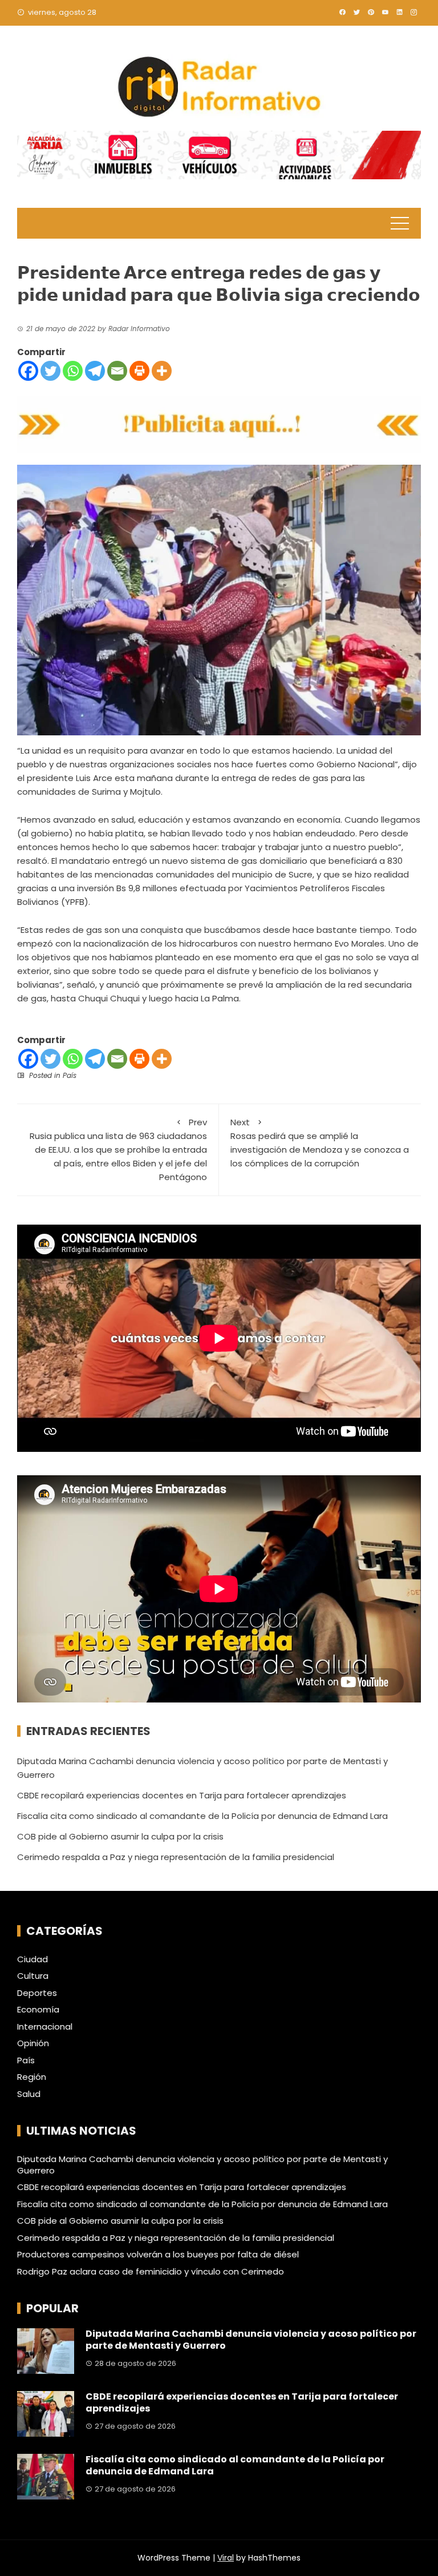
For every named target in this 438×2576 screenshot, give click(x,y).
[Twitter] (50, 371)
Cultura (33, 1976)
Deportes (37, 1993)
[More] (162, 371)
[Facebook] (28, 371)
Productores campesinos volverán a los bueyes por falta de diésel (158, 2254)
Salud (29, 2094)
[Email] (117, 371)
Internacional (45, 2027)
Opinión (33, 2043)
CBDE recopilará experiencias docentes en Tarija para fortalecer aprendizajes (182, 1795)
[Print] (139, 371)
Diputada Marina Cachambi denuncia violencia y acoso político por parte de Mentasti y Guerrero (202, 2165)
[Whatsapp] (73, 371)
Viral (226, 2558)
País (70, 1075)
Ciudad (33, 1959)
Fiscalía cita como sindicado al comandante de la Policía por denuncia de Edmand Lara (202, 1816)
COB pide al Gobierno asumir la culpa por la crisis (120, 1836)
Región (32, 2077)
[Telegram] (95, 371)
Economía (38, 2010)
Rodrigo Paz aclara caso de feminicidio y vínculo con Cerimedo (151, 2271)
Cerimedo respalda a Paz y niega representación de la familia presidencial (176, 1857)
